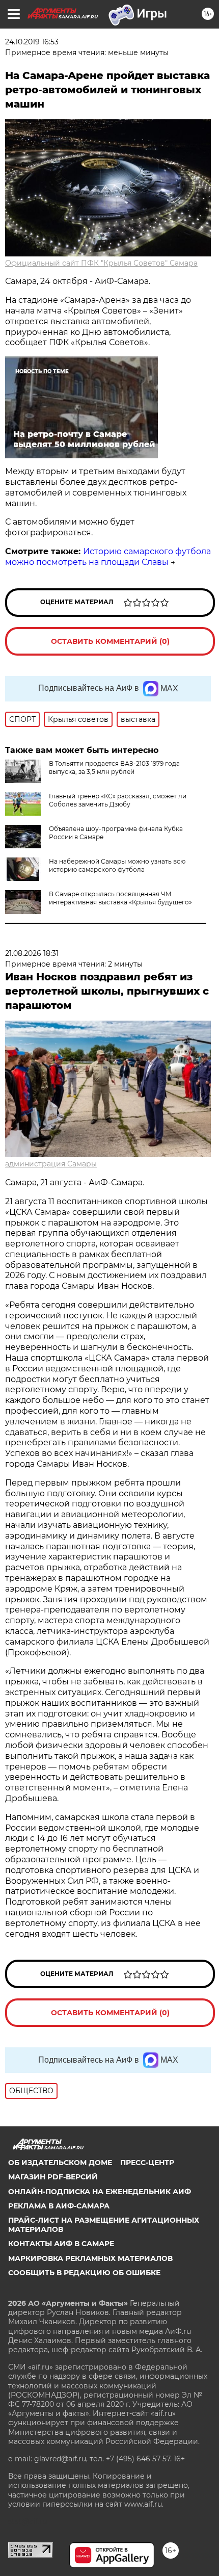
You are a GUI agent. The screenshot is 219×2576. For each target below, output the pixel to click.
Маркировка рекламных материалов (90, 2258)
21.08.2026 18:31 (32, 953)
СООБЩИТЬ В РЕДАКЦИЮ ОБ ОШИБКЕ (84, 2273)
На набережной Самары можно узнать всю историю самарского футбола (117, 865)
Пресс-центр (147, 2163)
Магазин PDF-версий (53, 2177)
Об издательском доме (60, 2163)
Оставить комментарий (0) (110, 641)
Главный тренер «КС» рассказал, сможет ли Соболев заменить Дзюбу (118, 800)
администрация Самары (51, 1164)
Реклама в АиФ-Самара (59, 2206)
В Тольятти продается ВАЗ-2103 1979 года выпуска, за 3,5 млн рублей (114, 767)
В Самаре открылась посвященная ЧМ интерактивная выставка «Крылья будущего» (120, 898)
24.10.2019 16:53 (32, 42)
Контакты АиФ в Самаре (61, 2244)
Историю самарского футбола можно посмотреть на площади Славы (108, 557)
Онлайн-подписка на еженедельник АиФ (100, 2192)
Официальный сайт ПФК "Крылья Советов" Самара (101, 263)
